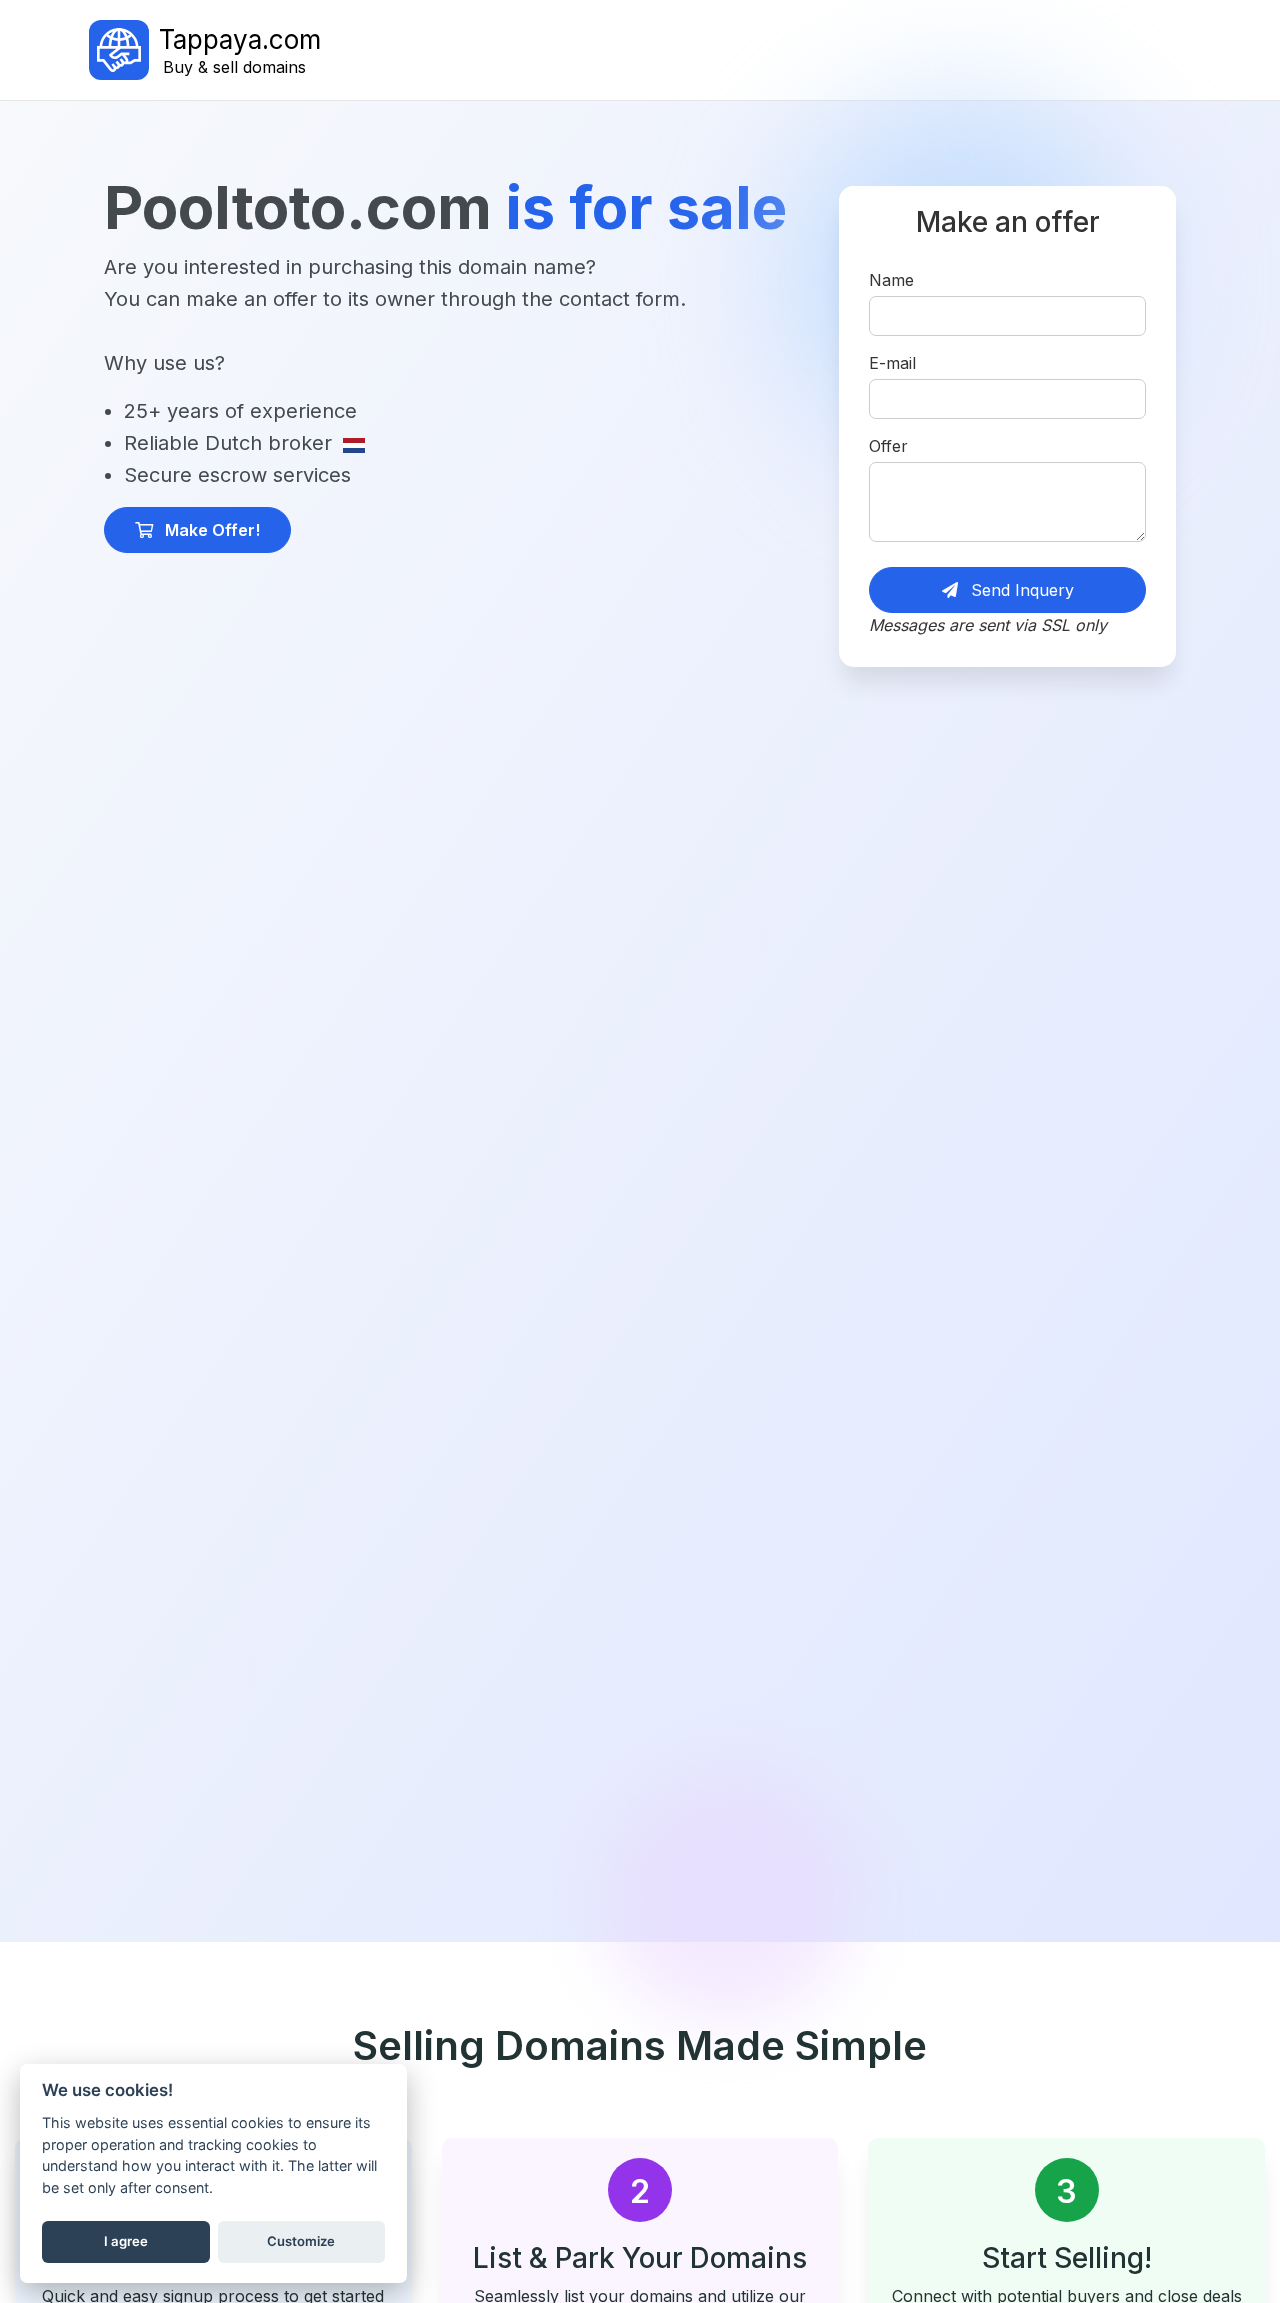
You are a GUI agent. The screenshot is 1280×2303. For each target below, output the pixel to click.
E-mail (892, 363)
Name (891, 280)
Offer (888, 446)
